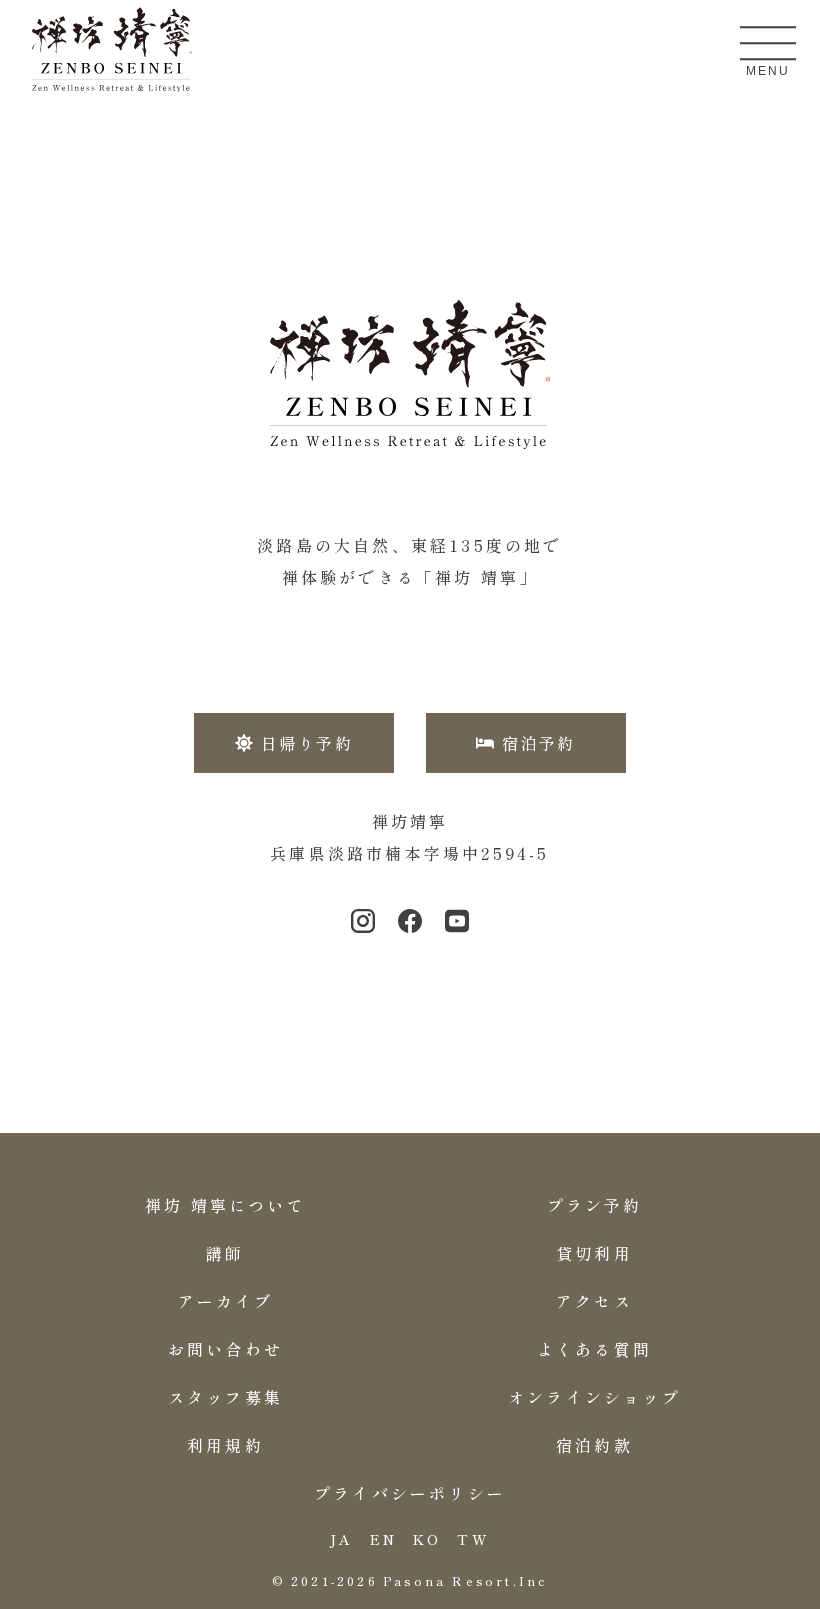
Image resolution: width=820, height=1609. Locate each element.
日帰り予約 (307, 743)
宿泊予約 (539, 743)
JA (341, 1539)
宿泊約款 (594, 1445)
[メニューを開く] (768, 43)
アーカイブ (226, 1301)
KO (427, 1539)
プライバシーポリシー (410, 1493)
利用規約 (225, 1445)
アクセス (594, 1301)
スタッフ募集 (225, 1397)
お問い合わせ (225, 1349)
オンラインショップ (594, 1397)
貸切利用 (594, 1253)
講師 (225, 1253)
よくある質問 (594, 1349)
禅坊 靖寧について (225, 1205)
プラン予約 (595, 1205)
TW (473, 1539)
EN (383, 1539)
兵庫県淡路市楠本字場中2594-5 (409, 853)
